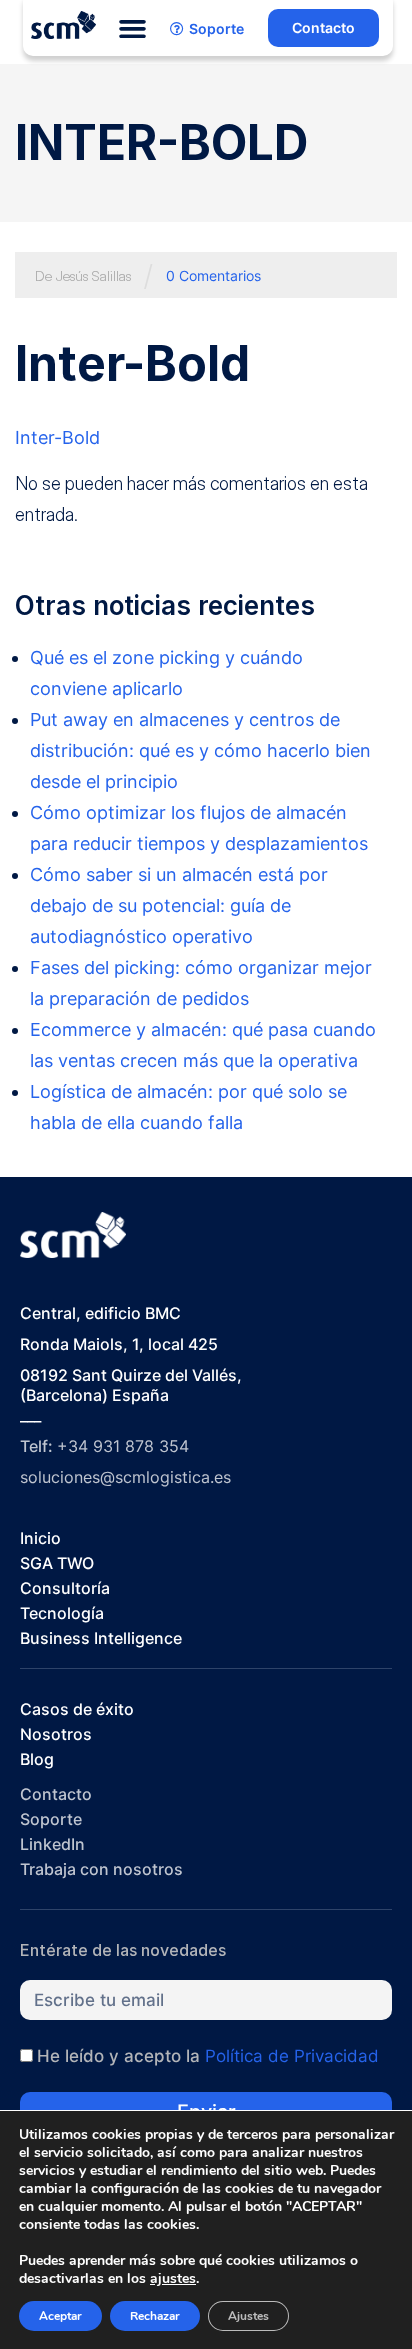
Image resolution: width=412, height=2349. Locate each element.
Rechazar (155, 2316)
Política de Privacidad (292, 2056)
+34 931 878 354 (123, 1446)
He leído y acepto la (208, 2056)
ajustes (173, 2279)
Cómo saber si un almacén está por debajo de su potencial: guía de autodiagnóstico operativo (179, 905)
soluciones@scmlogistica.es (125, 1477)
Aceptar (60, 2316)
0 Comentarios (213, 275)
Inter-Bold (57, 437)
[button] (133, 29)
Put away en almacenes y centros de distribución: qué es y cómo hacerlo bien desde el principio (200, 750)
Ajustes (248, 2316)
